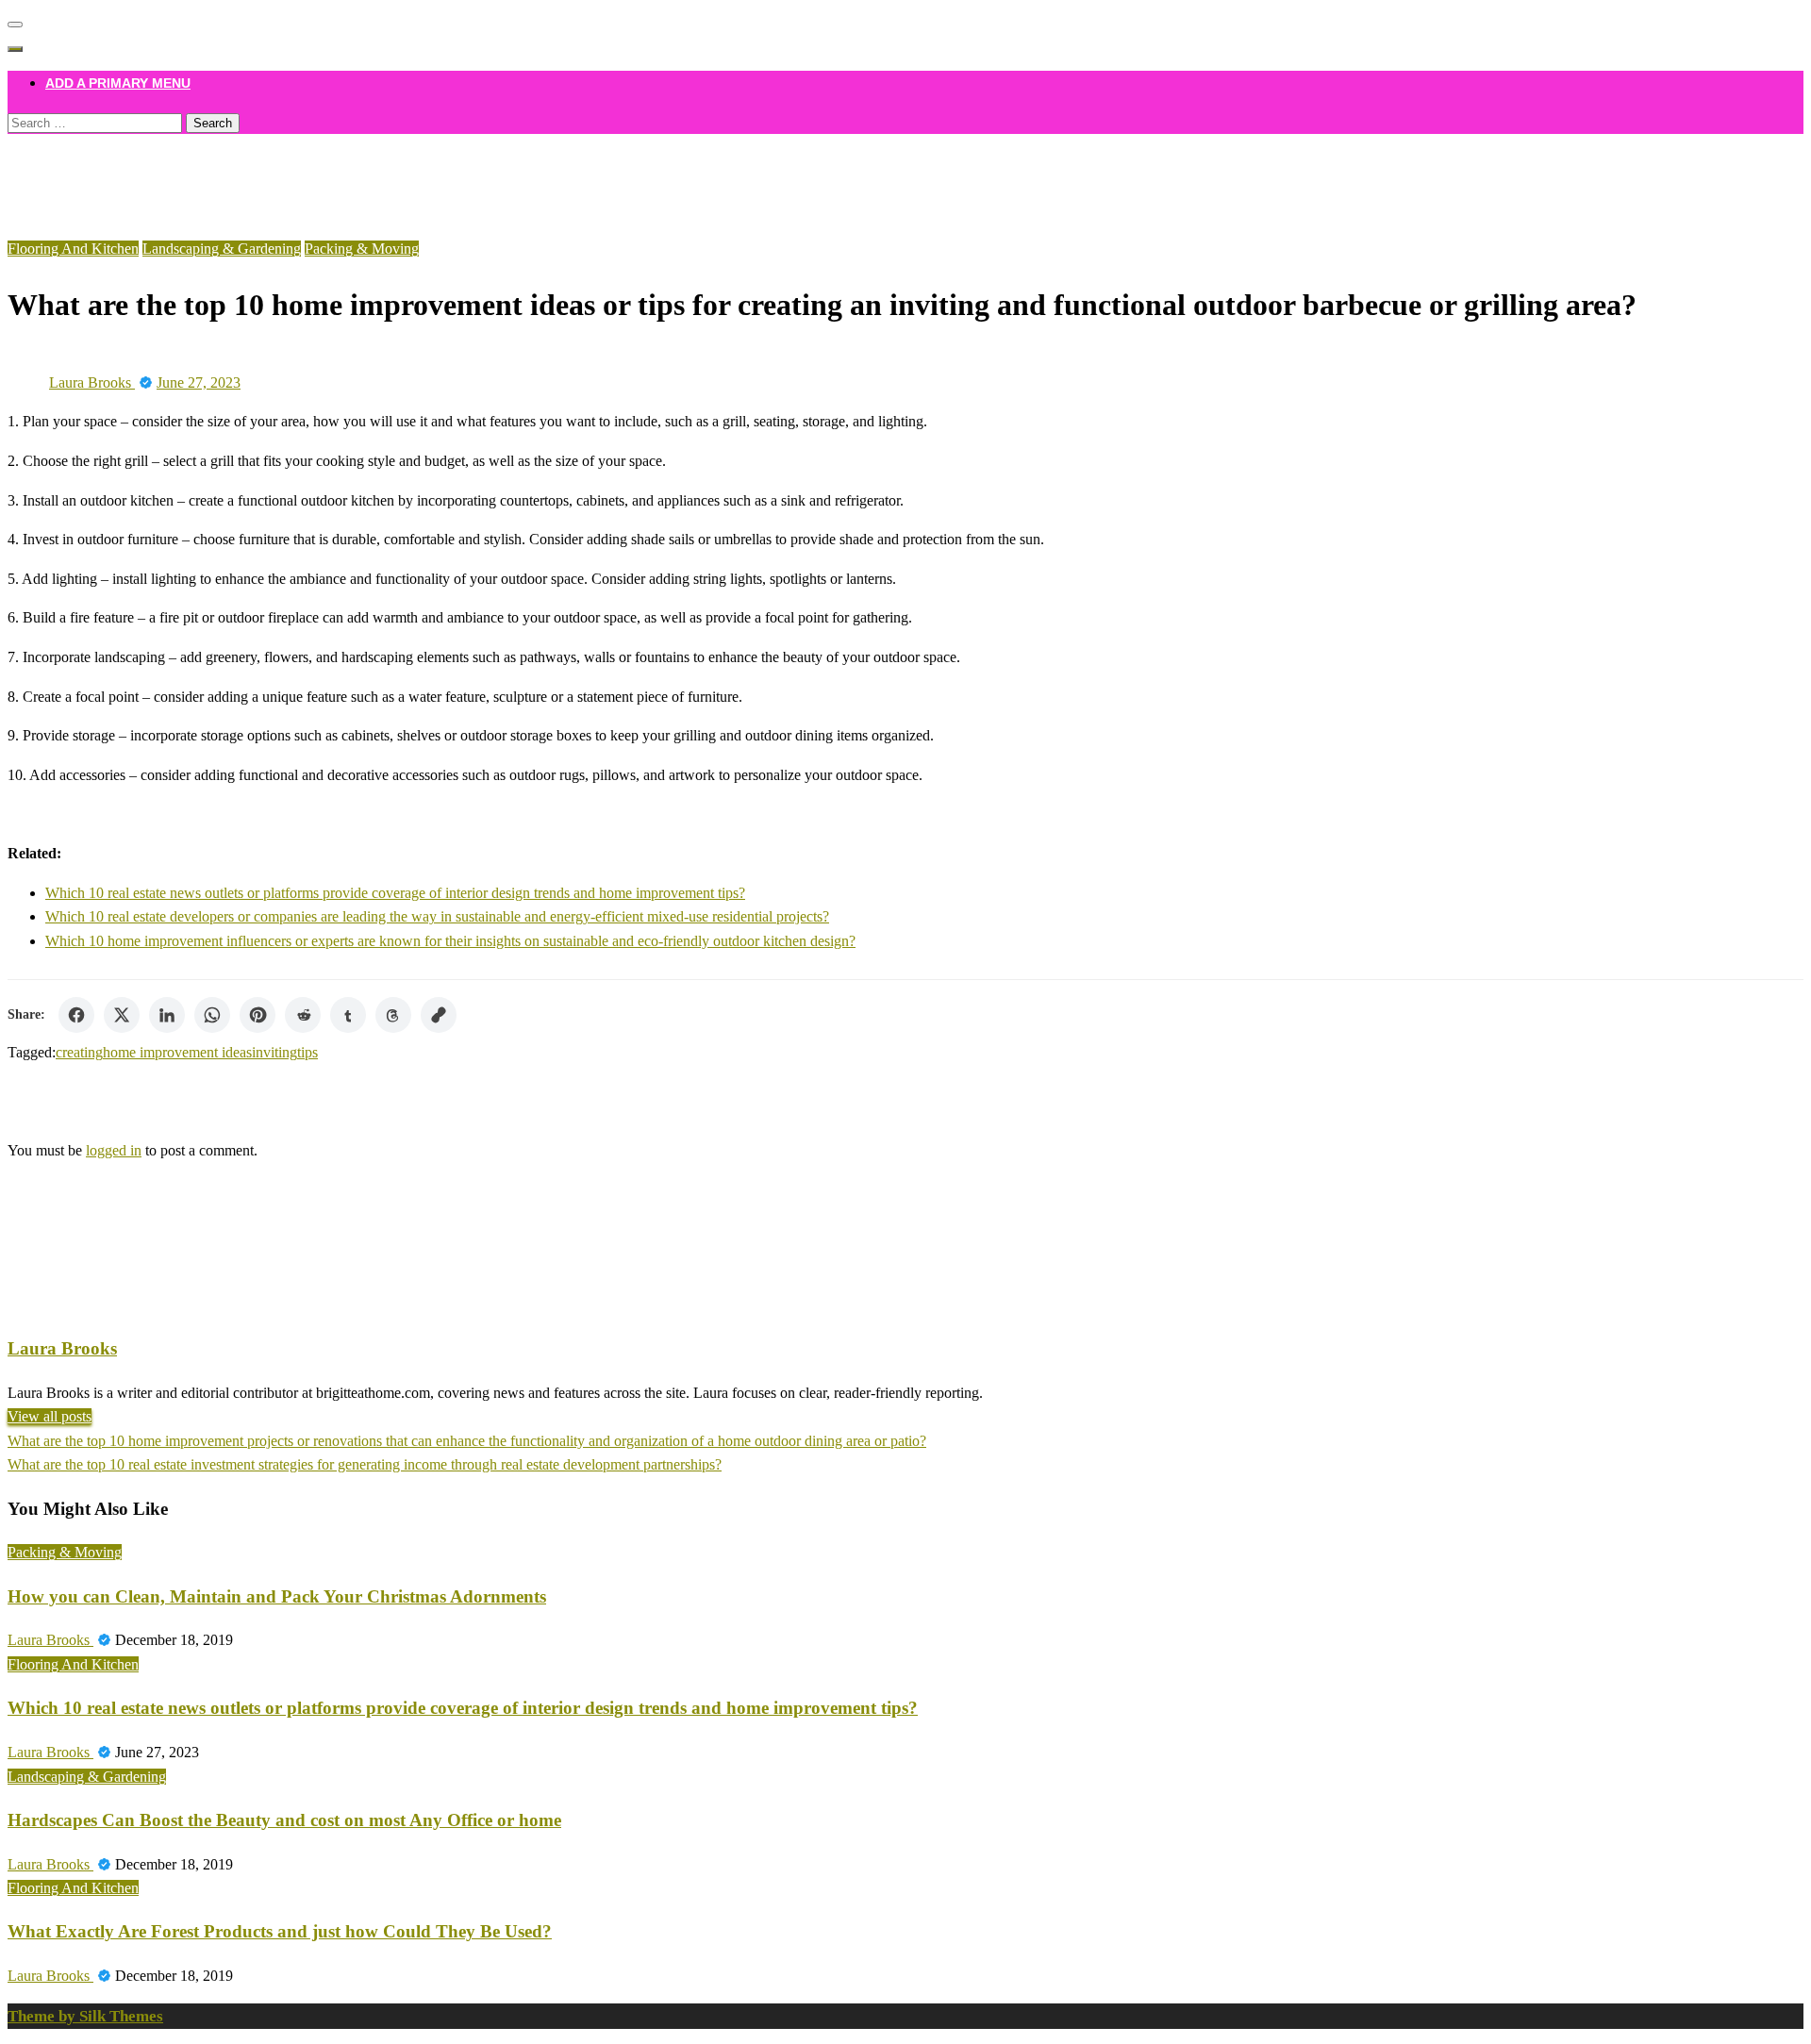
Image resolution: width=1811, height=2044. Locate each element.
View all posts (50, 1416)
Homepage (78, 161)
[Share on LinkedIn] (167, 1015)
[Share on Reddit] (303, 1015)
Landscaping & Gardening (222, 249)
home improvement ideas (177, 1052)
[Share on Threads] (393, 1015)
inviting (274, 1052)
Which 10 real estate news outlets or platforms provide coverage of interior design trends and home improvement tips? (395, 893)
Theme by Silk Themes (85, 2016)
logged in (114, 1150)
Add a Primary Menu (118, 83)
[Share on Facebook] (76, 1015)
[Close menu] (15, 25)
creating (79, 1052)
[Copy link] (439, 1015)
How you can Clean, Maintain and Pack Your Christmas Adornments (277, 1596)
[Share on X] (122, 1015)
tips (307, 1052)
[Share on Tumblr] (348, 1015)
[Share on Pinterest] (258, 1015)
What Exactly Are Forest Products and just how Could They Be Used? (280, 1931)
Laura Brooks (92, 382)
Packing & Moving (362, 249)
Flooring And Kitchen (111, 185)
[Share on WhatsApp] (212, 1015)
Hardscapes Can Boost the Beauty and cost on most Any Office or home (284, 1820)
